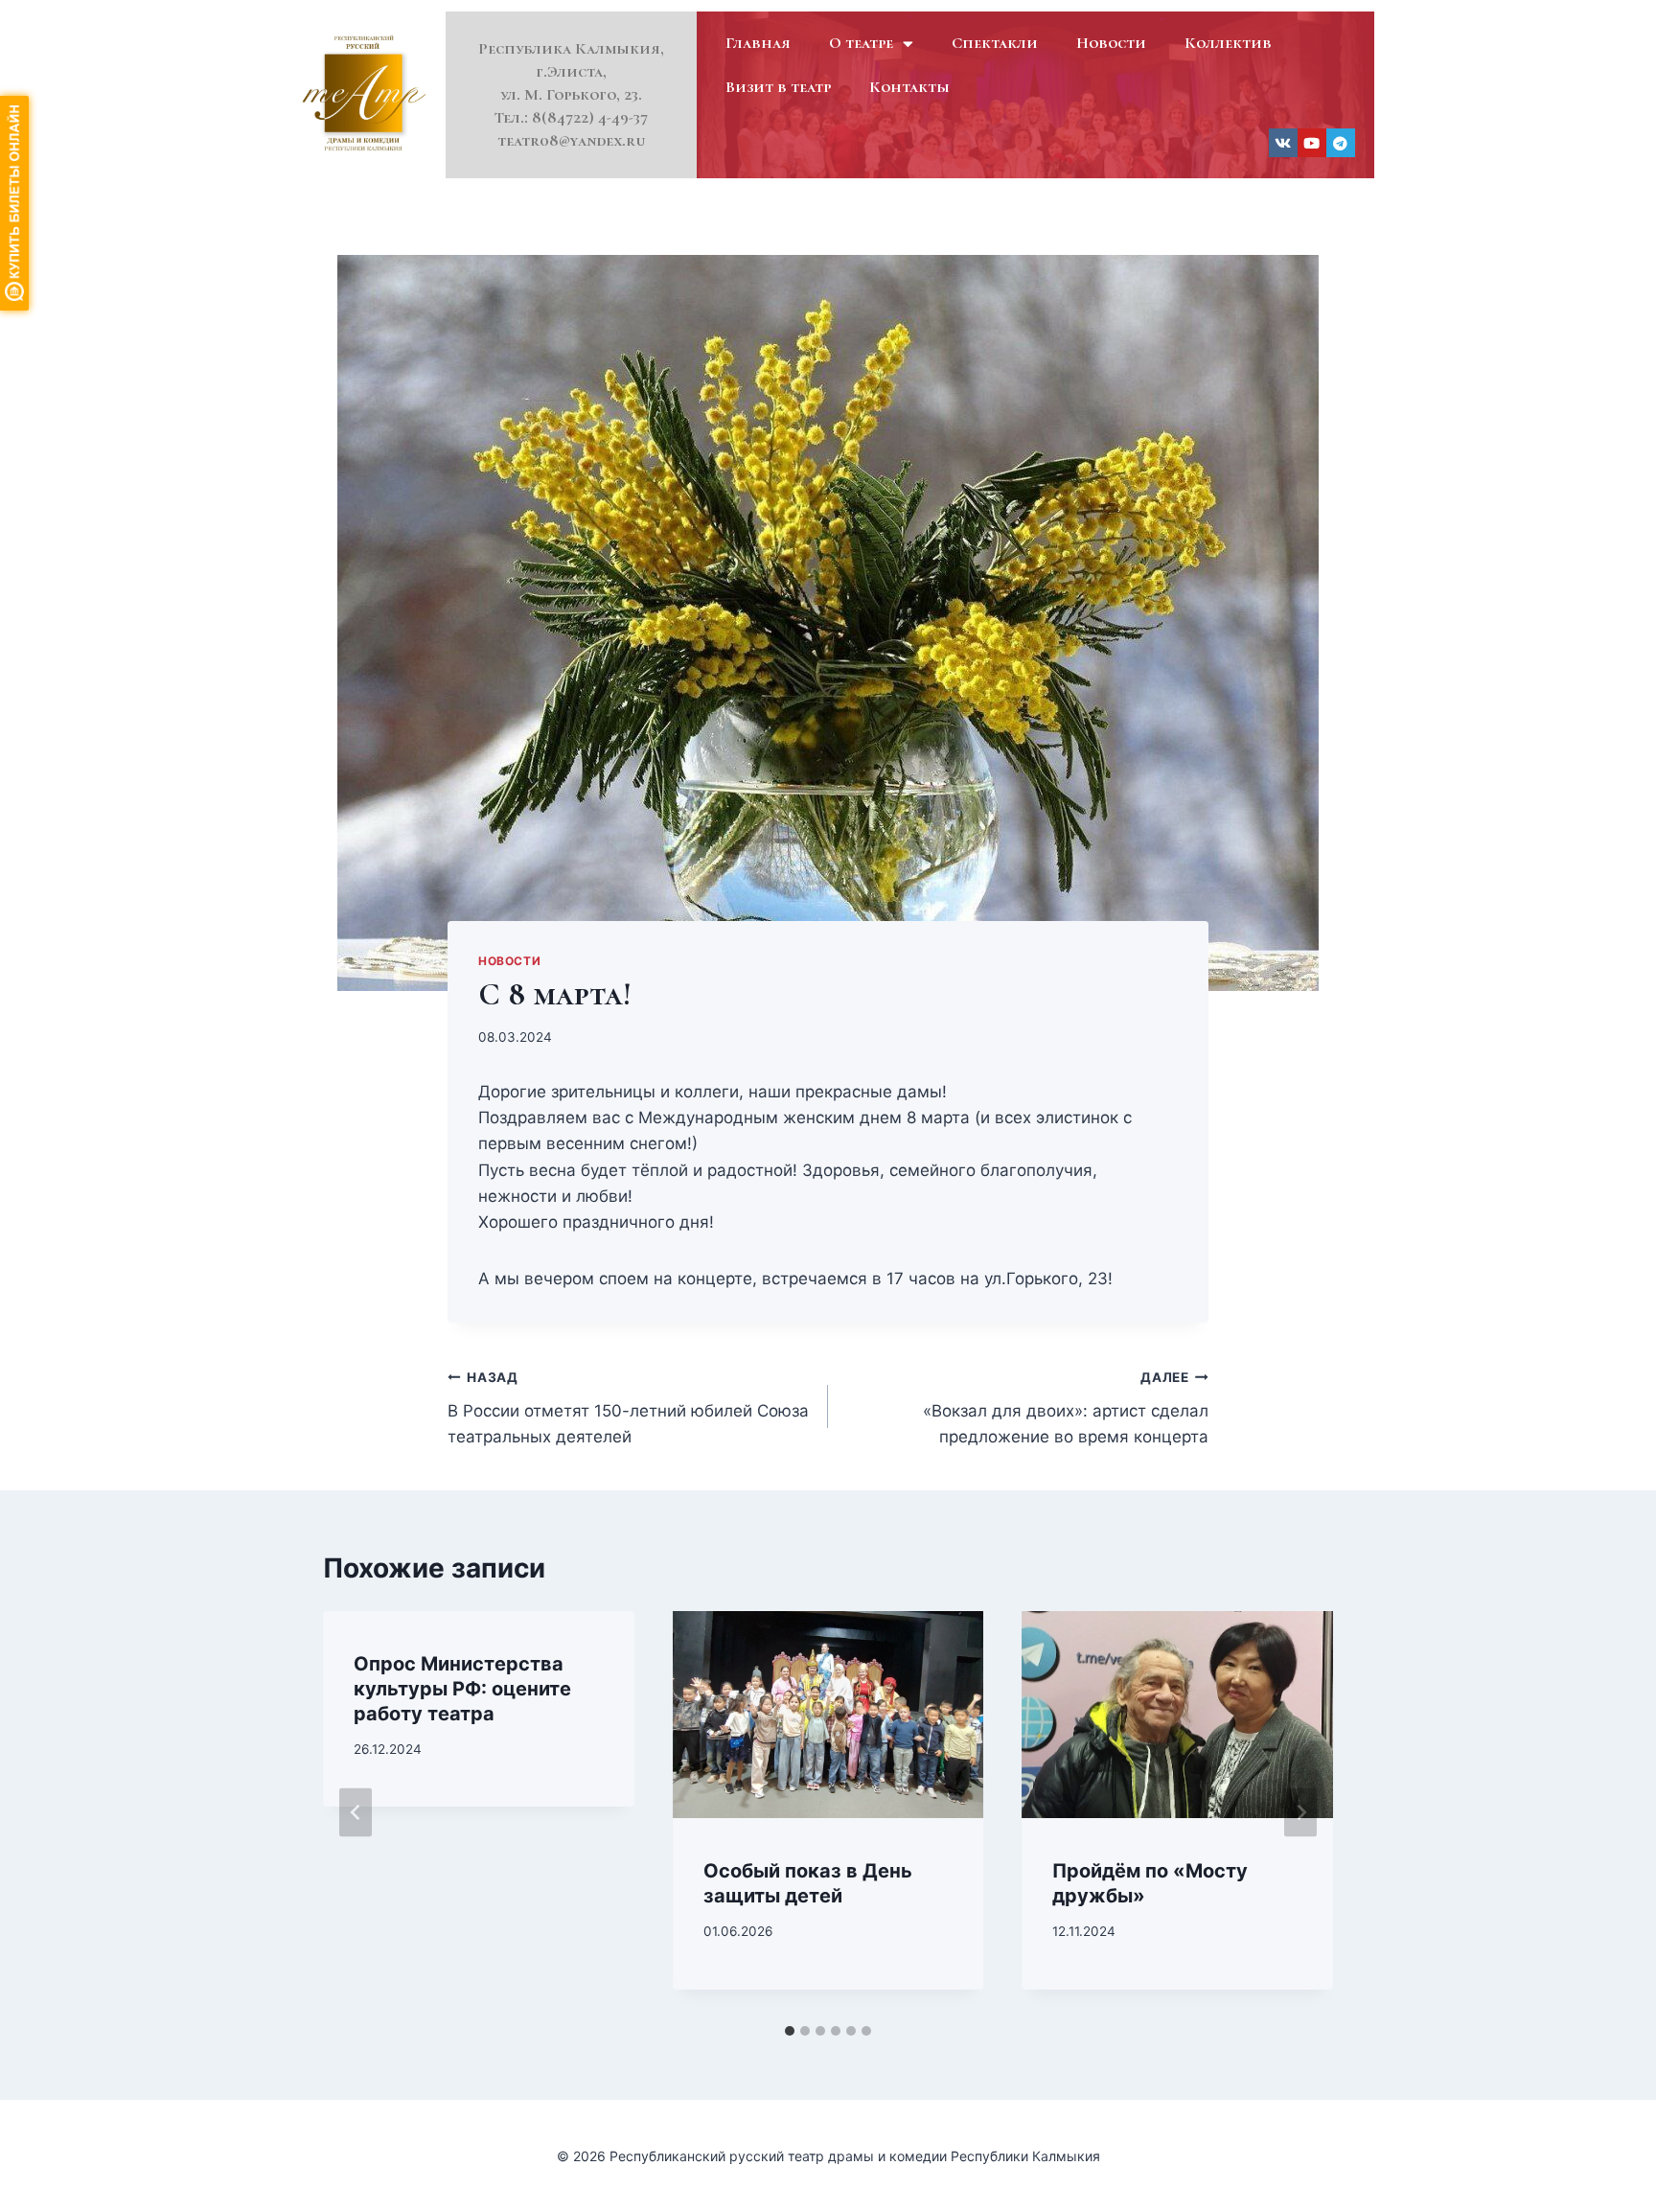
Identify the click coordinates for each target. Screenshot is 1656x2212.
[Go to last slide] (356, 1813)
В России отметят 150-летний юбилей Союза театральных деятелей (628, 1408)
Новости (1111, 43)
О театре (861, 43)
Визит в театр (778, 87)
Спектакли (995, 43)
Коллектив (1228, 43)
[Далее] (1300, 1813)
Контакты (909, 87)
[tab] (790, 2031)
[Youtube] (1312, 143)
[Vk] (1283, 143)
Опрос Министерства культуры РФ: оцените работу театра (462, 1689)
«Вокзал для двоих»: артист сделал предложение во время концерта (1066, 1408)
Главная (758, 43)
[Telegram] (1341, 143)
